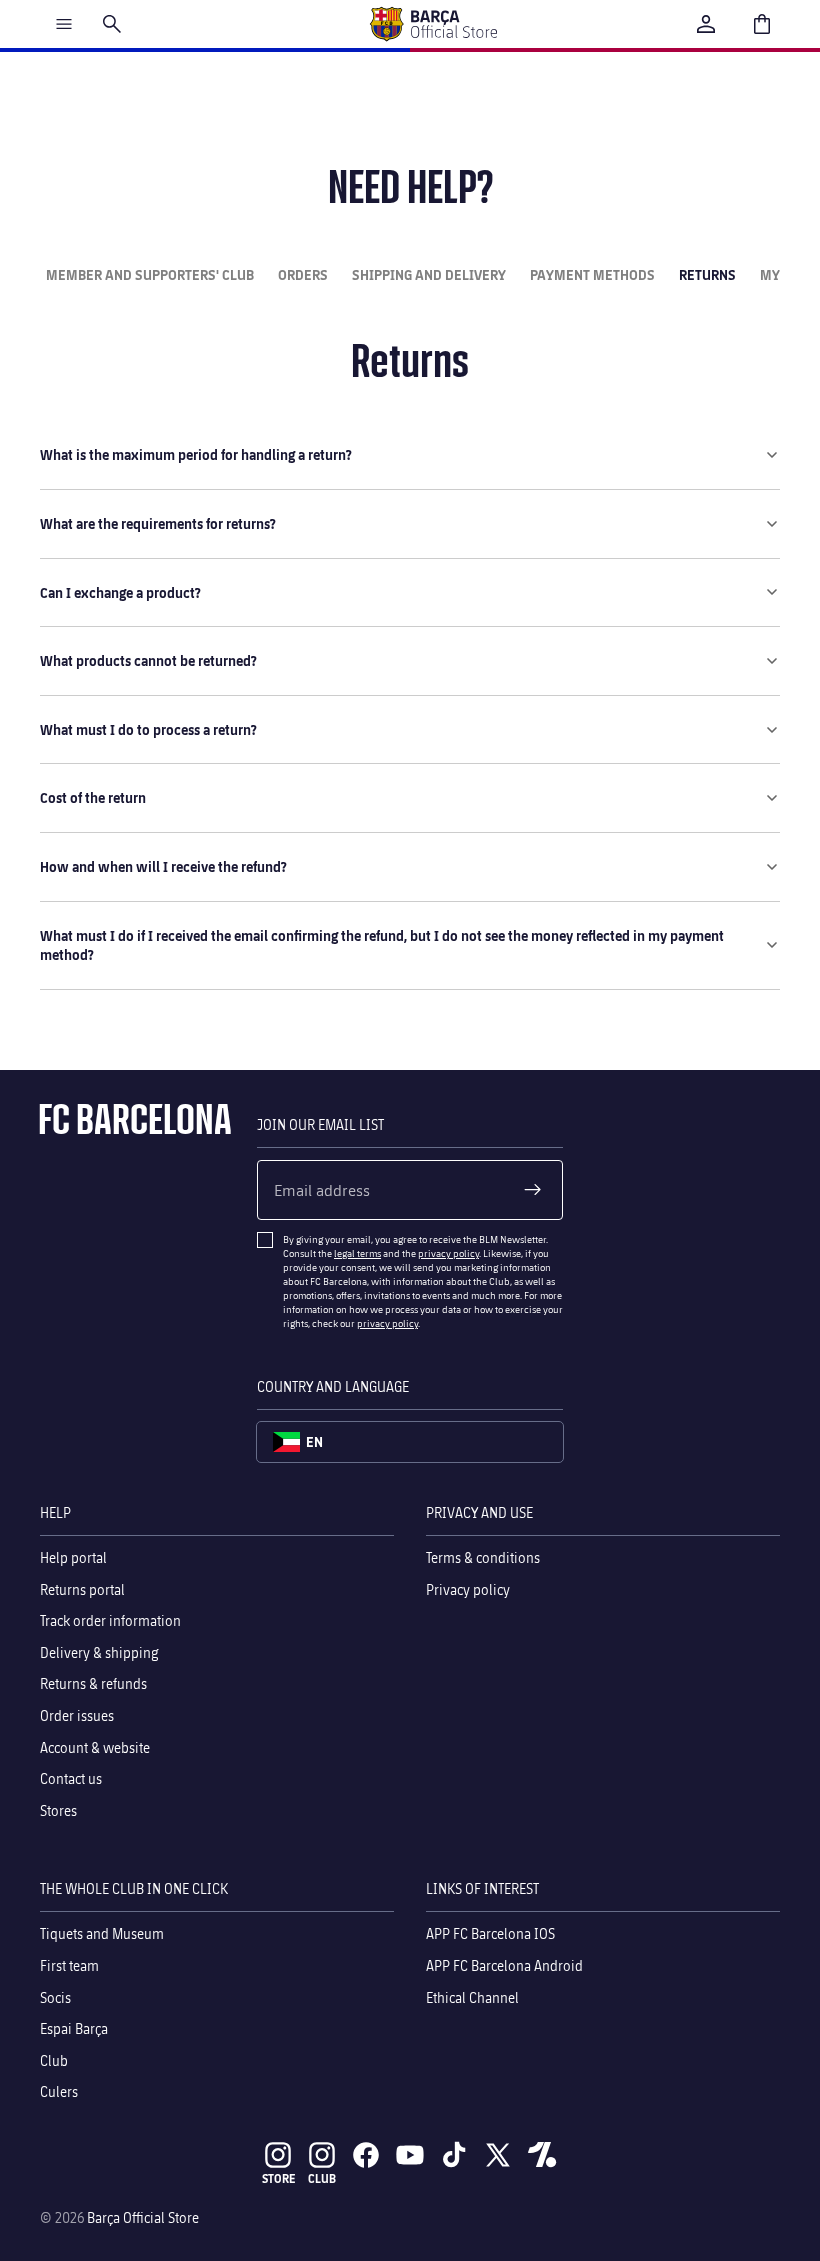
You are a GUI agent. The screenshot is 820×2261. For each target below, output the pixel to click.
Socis (55, 1997)
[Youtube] (410, 2155)
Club (54, 2060)
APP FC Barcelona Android (504, 1965)
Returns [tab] (707, 274)
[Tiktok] (454, 2155)
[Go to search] (112, 24)
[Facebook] (366, 2155)
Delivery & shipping (99, 1652)
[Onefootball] (542, 2155)
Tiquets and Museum (102, 1933)
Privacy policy (468, 1589)
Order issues (77, 1715)
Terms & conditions (483, 1557)
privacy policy (448, 1253)
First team (69, 1965)
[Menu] (64, 24)
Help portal (73, 1557)
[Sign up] (533, 1190)
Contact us (71, 1778)
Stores (58, 1810)
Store (278, 2178)
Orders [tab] (303, 274)
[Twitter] (498, 2155)
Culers (59, 2091)
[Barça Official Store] (433, 24)
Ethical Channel (472, 1997)
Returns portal (82, 1589)
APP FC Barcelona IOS (490, 1933)
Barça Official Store (143, 2217)
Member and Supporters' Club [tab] (150, 274)
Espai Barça (74, 2028)
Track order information (110, 1620)
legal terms (357, 1253)
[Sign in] (706, 24)
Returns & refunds (93, 1683)
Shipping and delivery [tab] (429, 274)
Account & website (95, 1747)
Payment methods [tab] (592, 274)
